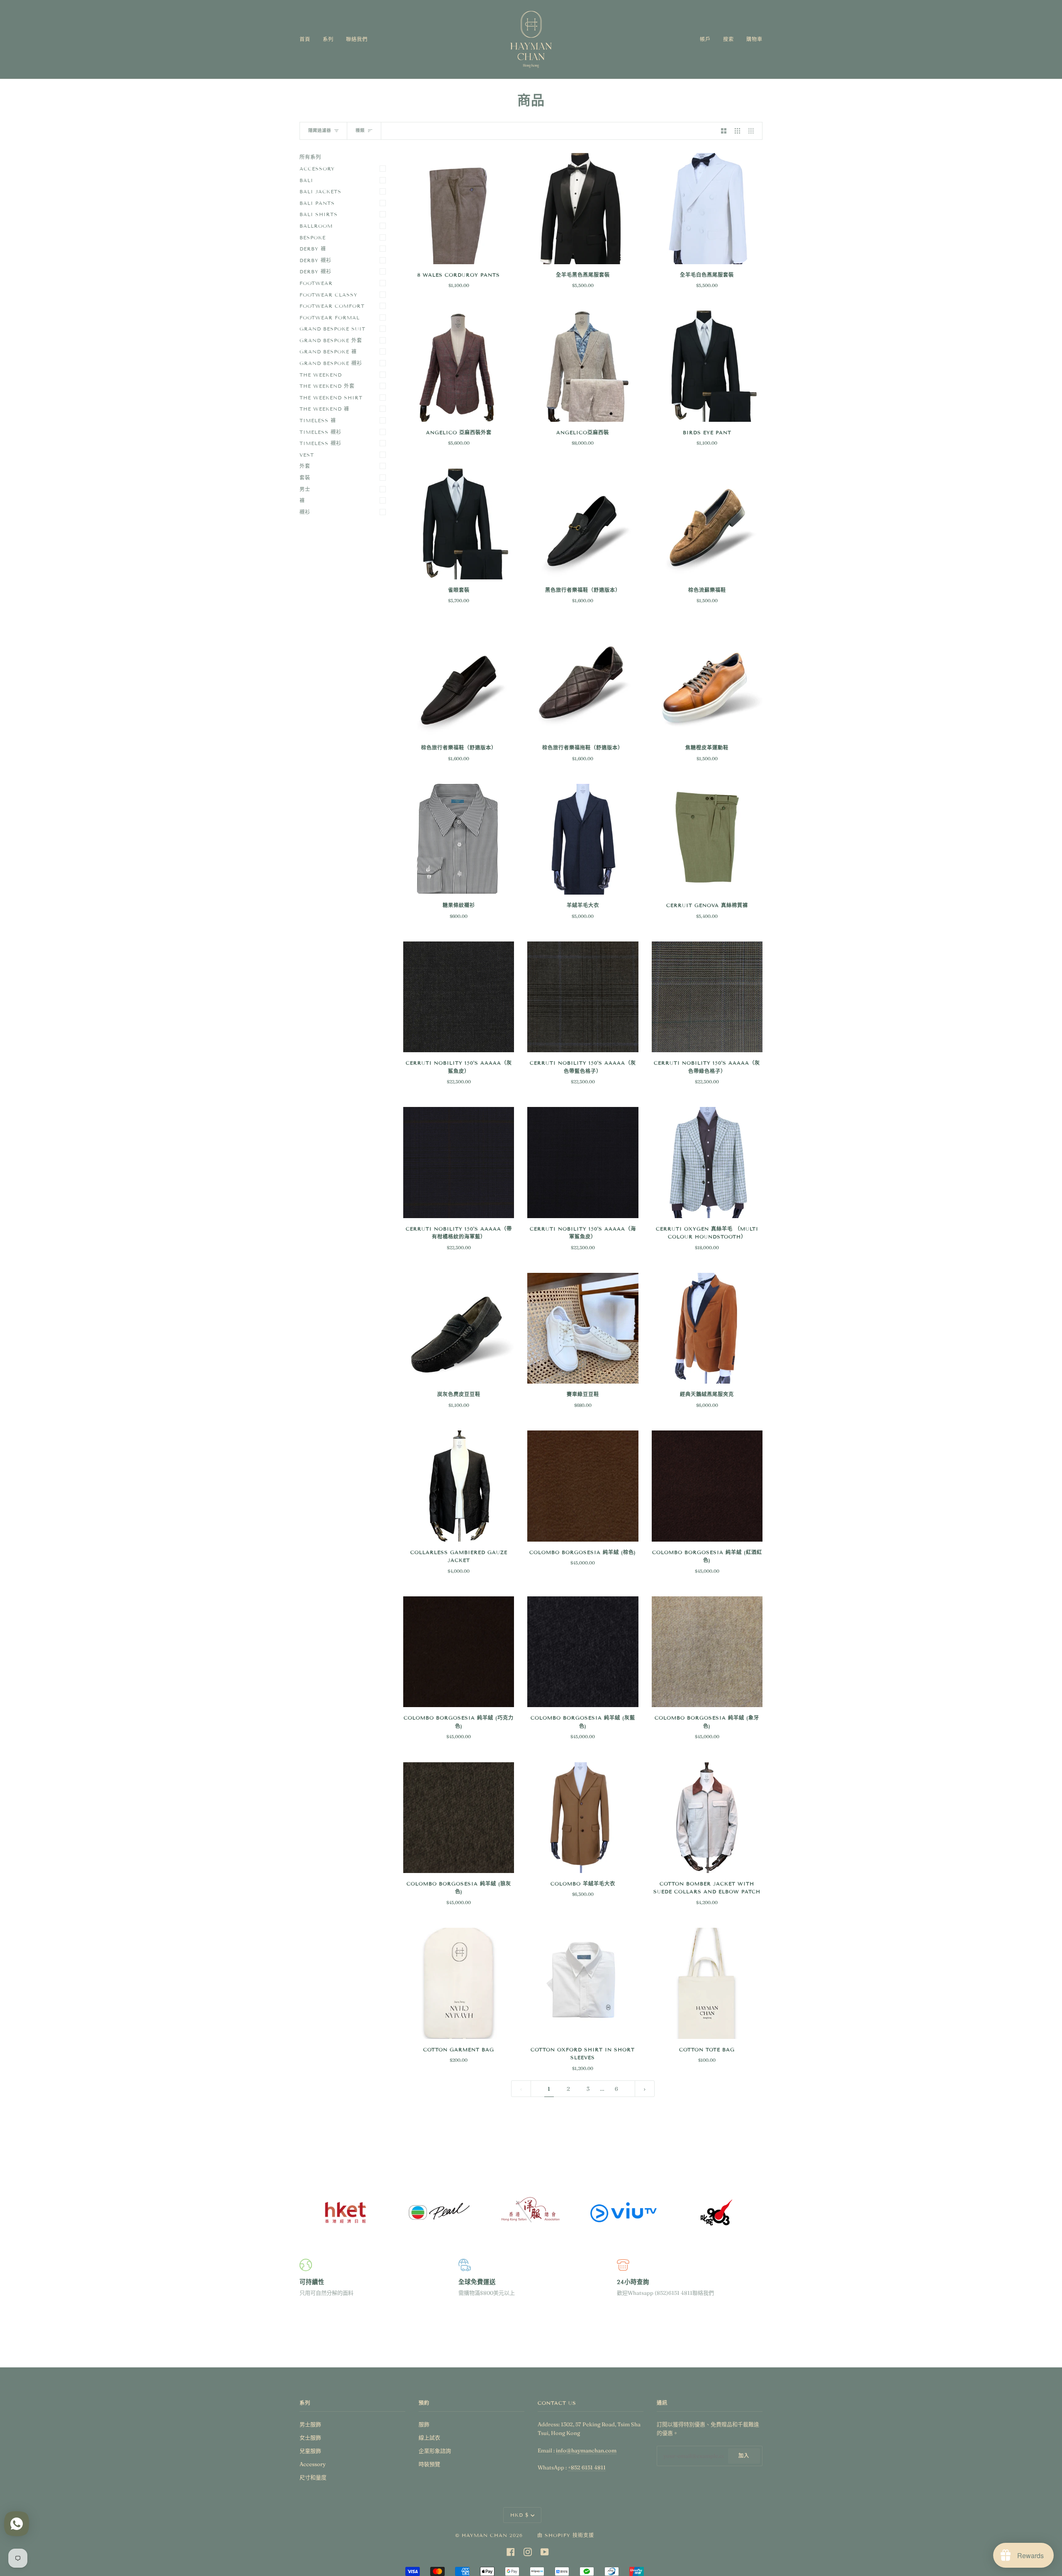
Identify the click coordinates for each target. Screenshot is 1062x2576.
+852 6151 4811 (587, 2467)
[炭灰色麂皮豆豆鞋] (459, 1328)
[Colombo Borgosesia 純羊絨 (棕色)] (583, 1486)
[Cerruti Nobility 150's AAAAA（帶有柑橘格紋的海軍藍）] (459, 1162)
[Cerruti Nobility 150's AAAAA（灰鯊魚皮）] (459, 997)
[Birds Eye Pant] (707, 366)
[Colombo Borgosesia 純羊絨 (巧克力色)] (459, 1652)
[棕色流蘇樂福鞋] (707, 524)
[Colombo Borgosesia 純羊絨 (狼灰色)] (459, 1818)
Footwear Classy (329, 295)
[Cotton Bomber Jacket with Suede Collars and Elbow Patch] (707, 1818)
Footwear (316, 283)
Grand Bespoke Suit (332, 329)
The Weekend (321, 375)
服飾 (424, 2424)
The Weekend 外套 (327, 386)
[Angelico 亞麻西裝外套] (459, 366)
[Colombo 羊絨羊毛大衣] (583, 1818)
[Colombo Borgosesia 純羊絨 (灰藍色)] (583, 1652)
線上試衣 (429, 2437)
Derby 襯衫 (315, 260)
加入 (744, 2456)
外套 (305, 466)
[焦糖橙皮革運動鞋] (707, 682)
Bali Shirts (319, 214)
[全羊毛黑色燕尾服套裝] (583, 208)
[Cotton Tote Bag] (707, 1983)
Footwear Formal (330, 317)
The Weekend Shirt (331, 398)
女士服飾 (310, 2437)
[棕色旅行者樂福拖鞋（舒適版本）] (583, 682)
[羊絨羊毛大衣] (583, 839)
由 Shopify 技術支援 (566, 2535)
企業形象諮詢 (435, 2451)
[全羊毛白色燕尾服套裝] (707, 208)
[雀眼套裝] (459, 524)
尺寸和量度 (313, 2477)
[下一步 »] (645, 2089)
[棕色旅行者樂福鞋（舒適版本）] (459, 682)
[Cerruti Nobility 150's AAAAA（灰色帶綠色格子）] (707, 997)
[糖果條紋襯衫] (459, 839)
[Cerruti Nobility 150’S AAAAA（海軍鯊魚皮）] (583, 1162)
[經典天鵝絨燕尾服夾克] (707, 1328)
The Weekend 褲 (324, 409)
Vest (307, 455)
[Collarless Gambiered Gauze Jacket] (459, 1486)
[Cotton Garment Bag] (459, 1983)
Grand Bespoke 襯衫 (331, 363)
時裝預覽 (429, 2464)
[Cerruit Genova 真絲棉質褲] (707, 839)
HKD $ (520, 2515)
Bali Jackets (320, 191)
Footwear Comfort (332, 306)
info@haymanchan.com (586, 2450)
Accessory (317, 169)
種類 (360, 130)
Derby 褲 (313, 249)
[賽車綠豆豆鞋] (583, 1328)
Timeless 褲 (318, 420)
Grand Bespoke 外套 (331, 340)
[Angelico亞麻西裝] (583, 366)
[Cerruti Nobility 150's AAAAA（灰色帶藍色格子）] (583, 997)
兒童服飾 (310, 2451)
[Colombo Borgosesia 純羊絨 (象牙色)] (707, 1652)
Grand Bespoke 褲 (328, 351)
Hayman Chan (486, 2535)
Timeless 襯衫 (320, 432)
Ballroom (316, 226)
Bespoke (313, 237)
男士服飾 (310, 2424)
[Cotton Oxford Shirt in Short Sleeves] (583, 1983)
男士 (305, 489)
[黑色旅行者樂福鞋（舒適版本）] (583, 524)
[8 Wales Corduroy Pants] (459, 208)
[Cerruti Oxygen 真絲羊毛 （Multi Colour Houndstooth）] (707, 1162)
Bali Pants (317, 203)
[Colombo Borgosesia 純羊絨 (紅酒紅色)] (707, 1486)
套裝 (305, 478)
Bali (306, 180)
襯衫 (305, 512)
